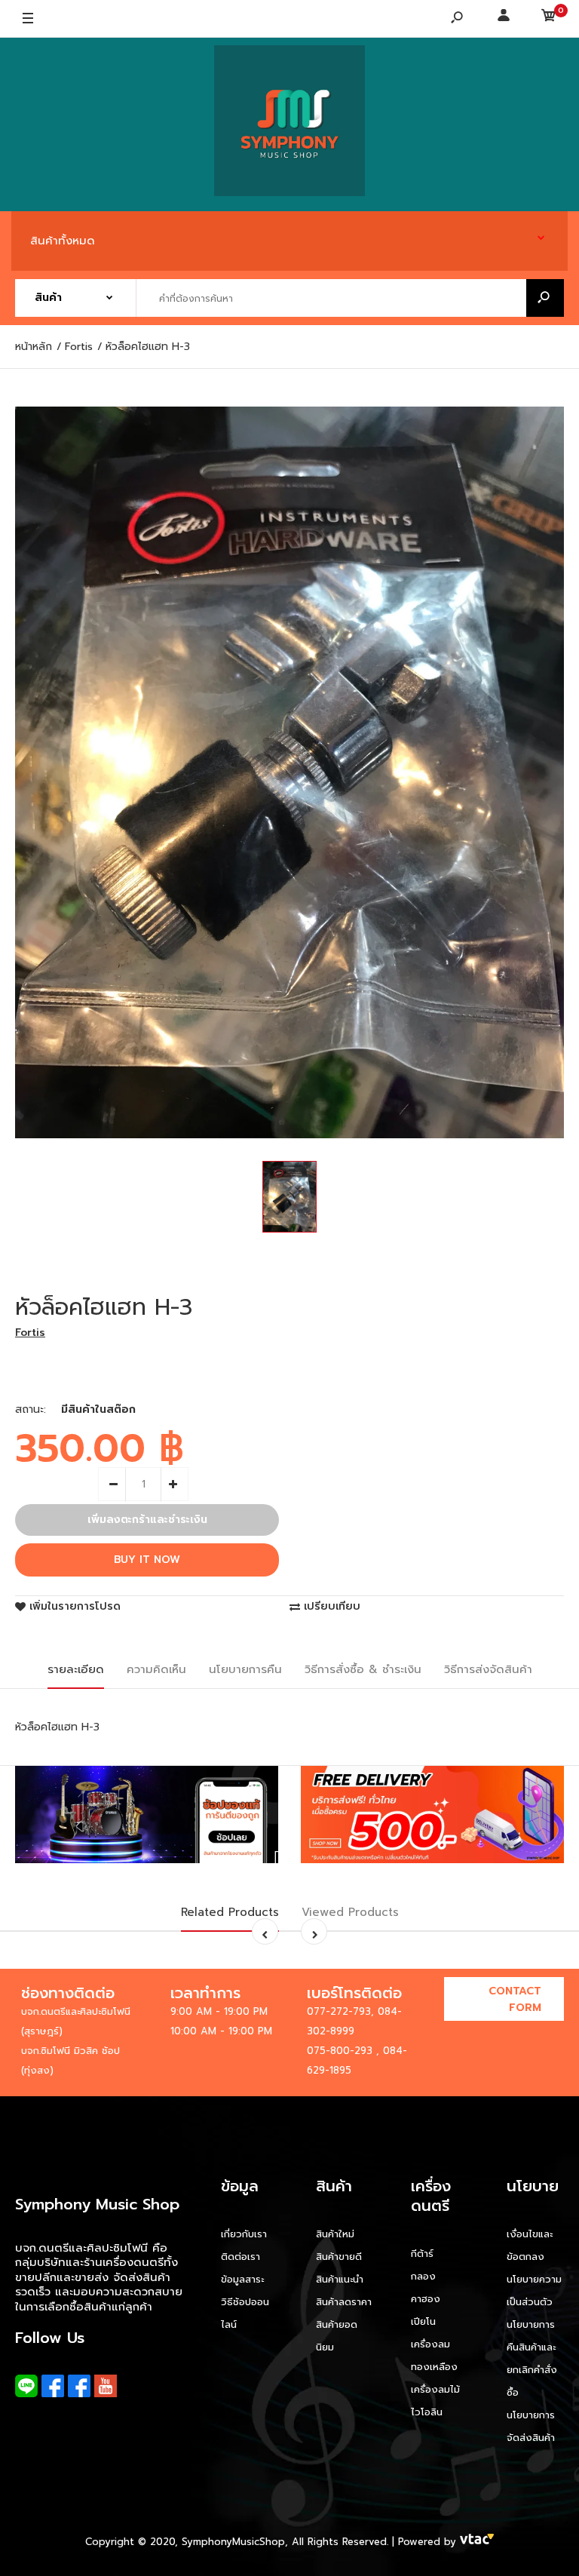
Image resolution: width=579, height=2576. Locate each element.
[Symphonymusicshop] (289, 124)
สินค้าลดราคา (344, 2302)
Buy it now (147, 1560)
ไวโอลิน (427, 2412)
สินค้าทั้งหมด (63, 241)
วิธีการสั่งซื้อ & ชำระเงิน (363, 1669)
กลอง (423, 2276)
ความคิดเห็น (156, 1669)
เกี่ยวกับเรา (244, 2234)
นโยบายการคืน (245, 1669)
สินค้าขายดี (339, 2257)
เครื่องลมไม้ (435, 2389)
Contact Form (515, 1999)
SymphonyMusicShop (233, 2542)
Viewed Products (350, 1912)
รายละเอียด (76, 1669)
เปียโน (423, 2321)
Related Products (230, 1912)
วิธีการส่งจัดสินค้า (488, 1669)
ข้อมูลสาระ (242, 2279)
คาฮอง (426, 2299)
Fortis (30, 1333)
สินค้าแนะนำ (340, 2279)
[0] (549, 19)
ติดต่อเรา (240, 2257)
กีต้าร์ (422, 2254)
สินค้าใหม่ (335, 2234)
